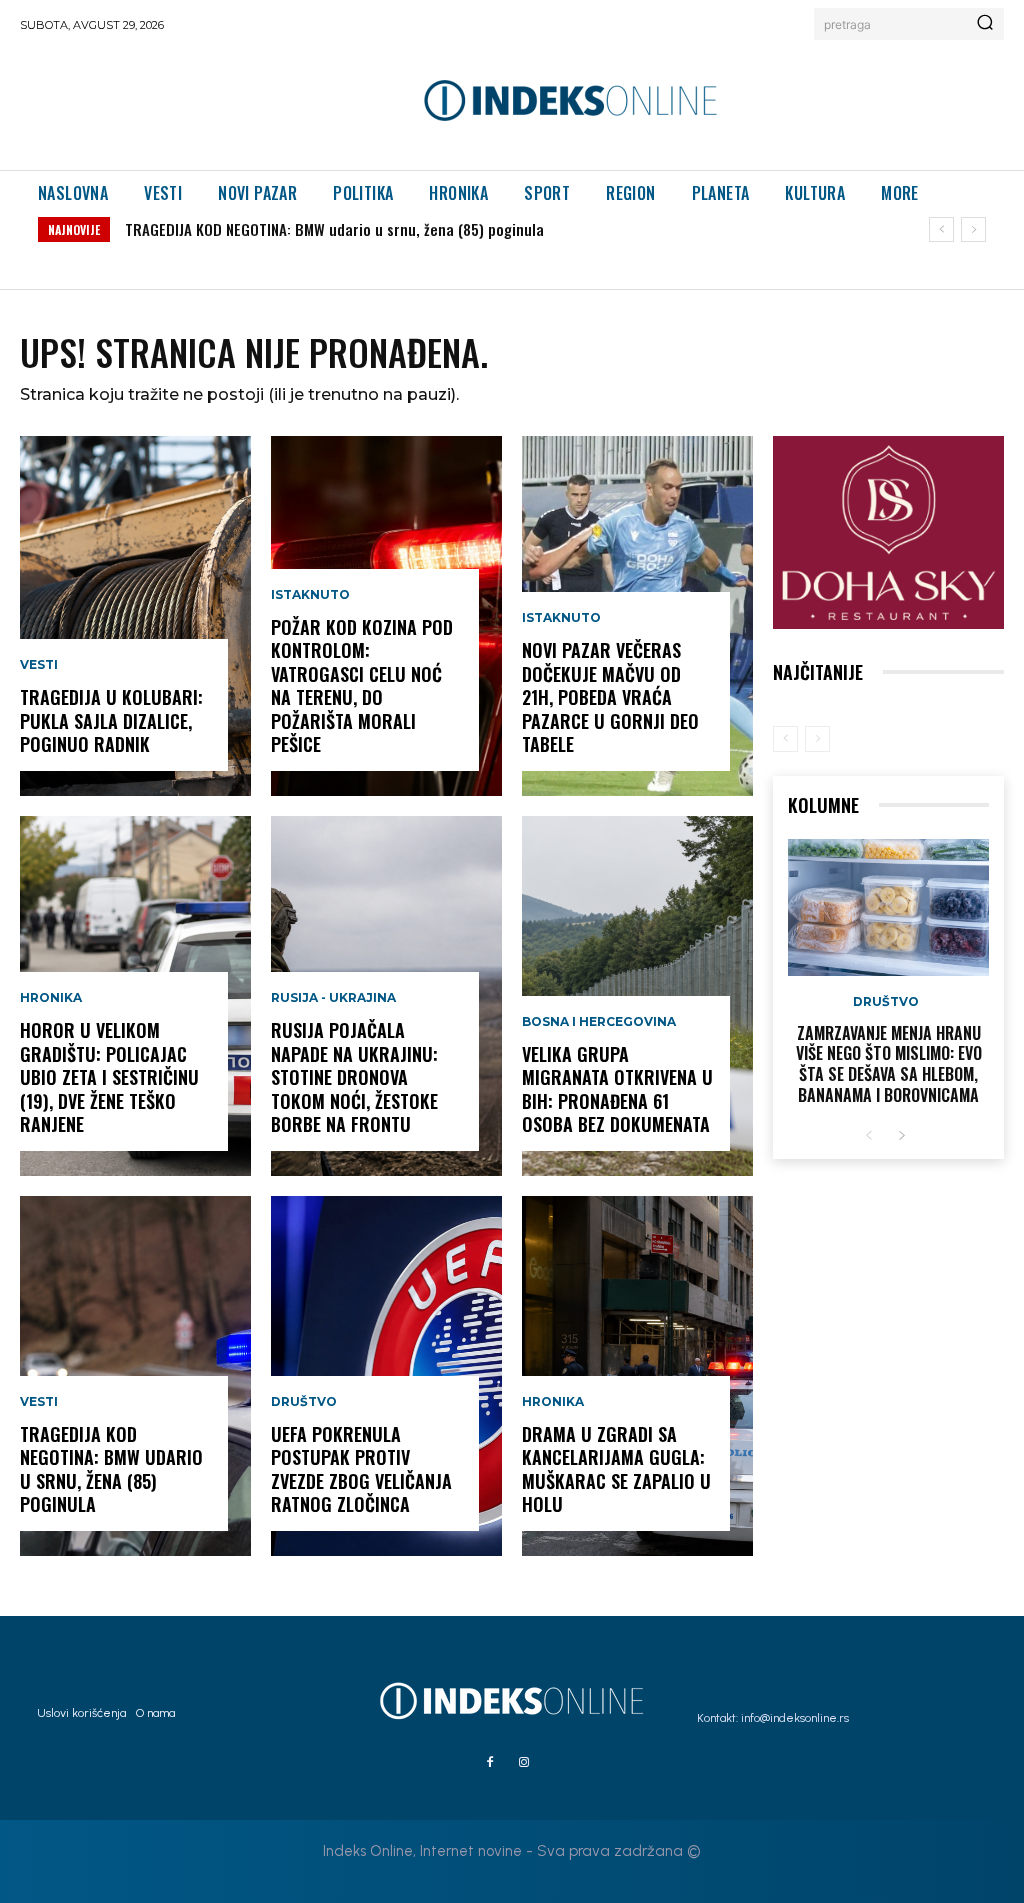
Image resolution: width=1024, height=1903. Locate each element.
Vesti (39, 665)
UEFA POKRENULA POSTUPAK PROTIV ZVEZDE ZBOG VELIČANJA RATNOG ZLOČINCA (361, 1469)
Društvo (304, 1402)
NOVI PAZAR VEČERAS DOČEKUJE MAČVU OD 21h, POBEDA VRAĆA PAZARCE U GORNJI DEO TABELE (610, 697)
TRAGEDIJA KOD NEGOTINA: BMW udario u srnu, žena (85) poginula (334, 229)
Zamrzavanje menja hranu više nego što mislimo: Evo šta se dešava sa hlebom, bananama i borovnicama (889, 1064)
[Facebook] (490, 1763)
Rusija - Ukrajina (333, 998)
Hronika (51, 998)
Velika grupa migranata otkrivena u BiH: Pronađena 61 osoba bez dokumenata (617, 1089)
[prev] (941, 229)
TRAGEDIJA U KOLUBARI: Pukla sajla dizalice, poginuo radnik (111, 720)
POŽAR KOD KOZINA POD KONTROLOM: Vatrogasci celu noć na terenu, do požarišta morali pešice (362, 685)
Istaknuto (310, 595)
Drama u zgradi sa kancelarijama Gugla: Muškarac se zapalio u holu (616, 1469)
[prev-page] (785, 739)
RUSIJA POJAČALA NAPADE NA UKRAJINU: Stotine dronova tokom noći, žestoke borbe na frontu (354, 1077)
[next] (973, 229)
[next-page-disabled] (817, 739)
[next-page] (901, 1136)
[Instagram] (524, 1763)
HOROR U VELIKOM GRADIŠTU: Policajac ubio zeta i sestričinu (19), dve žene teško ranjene (109, 1077)
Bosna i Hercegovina (599, 1022)
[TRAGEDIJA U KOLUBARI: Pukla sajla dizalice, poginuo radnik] (135, 616)
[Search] (985, 24)
